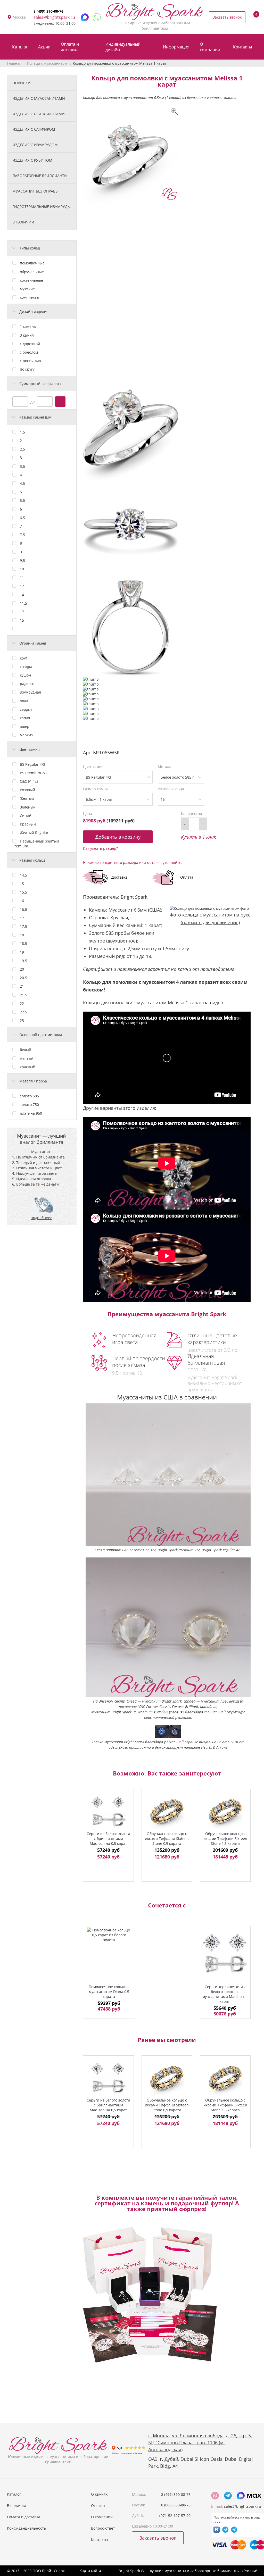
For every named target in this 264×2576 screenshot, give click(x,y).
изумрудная (30, 692)
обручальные (32, 272)
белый (26, 1050)
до (32, 401)
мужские (27, 289)
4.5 (22, 483)
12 (22, 586)
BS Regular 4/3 (32, 764)
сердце (26, 709)
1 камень (28, 326)
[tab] (42, 248)
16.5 (23, 909)
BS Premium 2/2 (34, 773)
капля (25, 718)
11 (22, 577)
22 (22, 1003)
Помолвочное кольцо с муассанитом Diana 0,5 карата (109, 1992)
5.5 (22, 500)
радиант (27, 684)
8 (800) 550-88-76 (176, 2505)
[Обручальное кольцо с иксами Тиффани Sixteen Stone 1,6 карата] (225, 1811)
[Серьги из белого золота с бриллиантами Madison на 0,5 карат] (108, 1811)
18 (22, 935)
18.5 (23, 943)
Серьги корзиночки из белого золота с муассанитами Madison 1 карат (225, 1994)
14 (22, 595)
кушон (25, 675)
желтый (27, 1058)
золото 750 (29, 1104)
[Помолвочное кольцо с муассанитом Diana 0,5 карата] (109, 1953)
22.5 (23, 1012)
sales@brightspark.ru (54, 17)
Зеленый (28, 807)
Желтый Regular (34, 833)
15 (22, 620)
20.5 (23, 978)
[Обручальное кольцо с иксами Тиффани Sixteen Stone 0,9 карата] (167, 1811)
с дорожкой (30, 344)
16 (22, 901)
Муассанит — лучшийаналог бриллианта (41, 1139)
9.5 (22, 560)
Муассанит (121, 910)
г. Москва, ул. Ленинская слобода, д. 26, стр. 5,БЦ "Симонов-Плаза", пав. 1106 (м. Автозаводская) (200, 2442)
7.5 (22, 535)
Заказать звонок (227, 17)
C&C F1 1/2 (29, 781)
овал (24, 701)
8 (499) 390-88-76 (48, 11)
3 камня (27, 335)
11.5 (23, 603)
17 (22, 612)
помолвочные (32, 263)
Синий (26, 816)
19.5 (23, 961)
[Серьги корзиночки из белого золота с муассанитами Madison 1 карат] (225, 1953)
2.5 (22, 449)
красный (28, 1067)
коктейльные (31, 280)
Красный (28, 824)
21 (22, 986)
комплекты (30, 297)
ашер (25, 726)
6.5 (22, 518)
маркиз (26, 735)
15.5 (23, 892)
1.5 (22, 432)
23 (22, 1020)
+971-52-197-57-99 (175, 2516)
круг (24, 658)
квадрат (27, 667)
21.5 (23, 995)
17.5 (23, 926)
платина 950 (31, 1113)
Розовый (27, 790)
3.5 (22, 466)
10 (22, 569)
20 (22, 969)
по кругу (27, 369)
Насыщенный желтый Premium (36, 843)
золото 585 (29, 1096)
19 (22, 952)
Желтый (27, 798)
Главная (14, 63)
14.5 (23, 875)
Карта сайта (90, 2570)
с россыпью (30, 361)
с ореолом (29, 352)
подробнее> (41, 1218)
